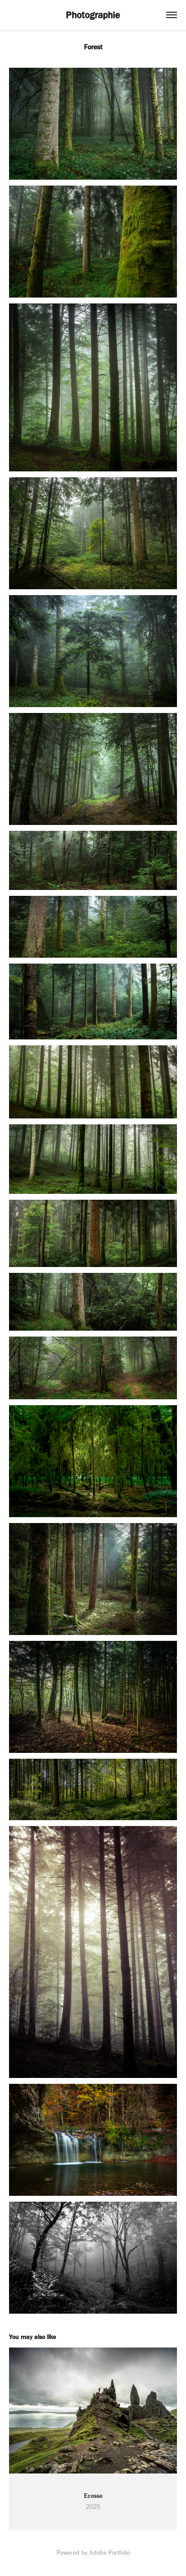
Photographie (93, 15)
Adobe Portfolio (110, 2553)
